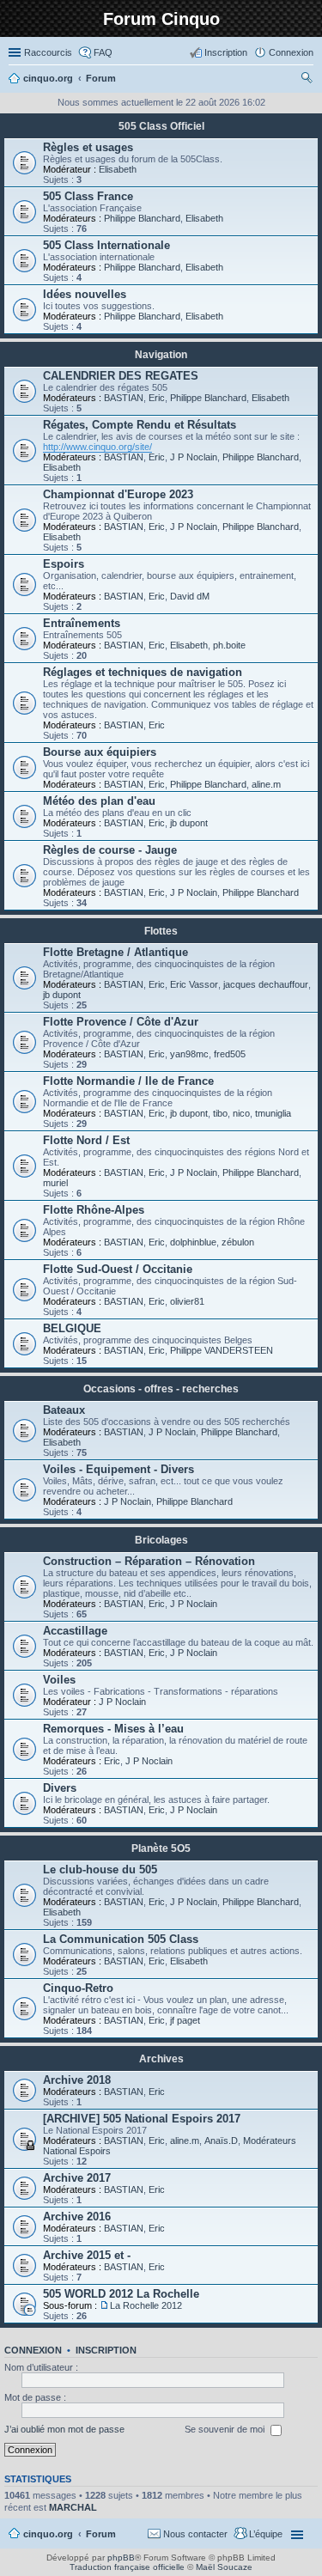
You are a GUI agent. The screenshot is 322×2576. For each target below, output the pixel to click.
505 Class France (88, 196)
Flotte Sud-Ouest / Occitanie (118, 1269)
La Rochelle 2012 (146, 2305)
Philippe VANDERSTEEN (222, 1350)
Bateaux (64, 1410)
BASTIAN (124, 398)
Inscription (106, 2350)
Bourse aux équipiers (100, 752)
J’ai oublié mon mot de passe (64, 2429)
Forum (101, 2534)
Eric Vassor (194, 984)
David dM (190, 596)
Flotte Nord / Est (86, 1140)
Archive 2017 (77, 2178)
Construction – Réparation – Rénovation (149, 1561)
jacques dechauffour (266, 984)
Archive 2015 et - (87, 2255)
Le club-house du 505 (100, 1870)
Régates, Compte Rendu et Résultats (140, 425)
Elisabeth (118, 169)
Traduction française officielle (127, 2567)
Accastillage (75, 1631)
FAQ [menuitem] (103, 52)
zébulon (238, 1242)
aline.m (266, 784)
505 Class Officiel (161, 126)
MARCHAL (73, 2507)
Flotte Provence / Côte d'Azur (121, 1022)
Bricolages (161, 1540)
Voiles (59, 1680)
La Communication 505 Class (121, 1939)
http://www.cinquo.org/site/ (97, 447)
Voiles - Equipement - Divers (118, 1469)
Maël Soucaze (224, 2567)
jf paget (185, 2020)
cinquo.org (48, 2534)
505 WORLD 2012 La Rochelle (121, 2294)
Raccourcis (48, 52)
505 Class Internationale (106, 245)
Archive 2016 (77, 2217)
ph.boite (229, 645)
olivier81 (187, 1301)
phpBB (121, 2558)
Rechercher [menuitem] (307, 80)
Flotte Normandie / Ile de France (128, 1081)
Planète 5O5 (161, 1848)
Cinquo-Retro (78, 1988)
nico (241, 1113)
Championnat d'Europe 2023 (118, 494)
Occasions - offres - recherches (161, 1389)
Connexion (33, 2350)
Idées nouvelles (85, 294)
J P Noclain (194, 457)
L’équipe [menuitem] (266, 2534)
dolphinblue (193, 1242)
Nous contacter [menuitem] (195, 2534)
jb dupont (189, 823)
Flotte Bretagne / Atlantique (115, 952)
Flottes (161, 931)
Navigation (161, 355)
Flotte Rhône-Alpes (94, 1210)
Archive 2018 (77, 2080)
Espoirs (64, 564)
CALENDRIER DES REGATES (121, 376)
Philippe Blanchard (142, 218)
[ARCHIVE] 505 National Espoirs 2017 (142, 2119)
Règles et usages (88, 147)
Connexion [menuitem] (291, 52)
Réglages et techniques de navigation (143, 672)
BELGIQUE (72, 1328)
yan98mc (189, 1054)
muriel (55, 1183)
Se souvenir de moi (226, 2429)
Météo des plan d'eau (99, 801)
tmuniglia (273, 1113)
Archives (161, 2059)
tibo (220, 1113)
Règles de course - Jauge (110, 850)
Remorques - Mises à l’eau (113, 1729)
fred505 (230, 1054)
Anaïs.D (221, 2141)
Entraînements (82, 623)
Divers (60, 1788)
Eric (157, 398)
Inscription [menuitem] (226, 52)
